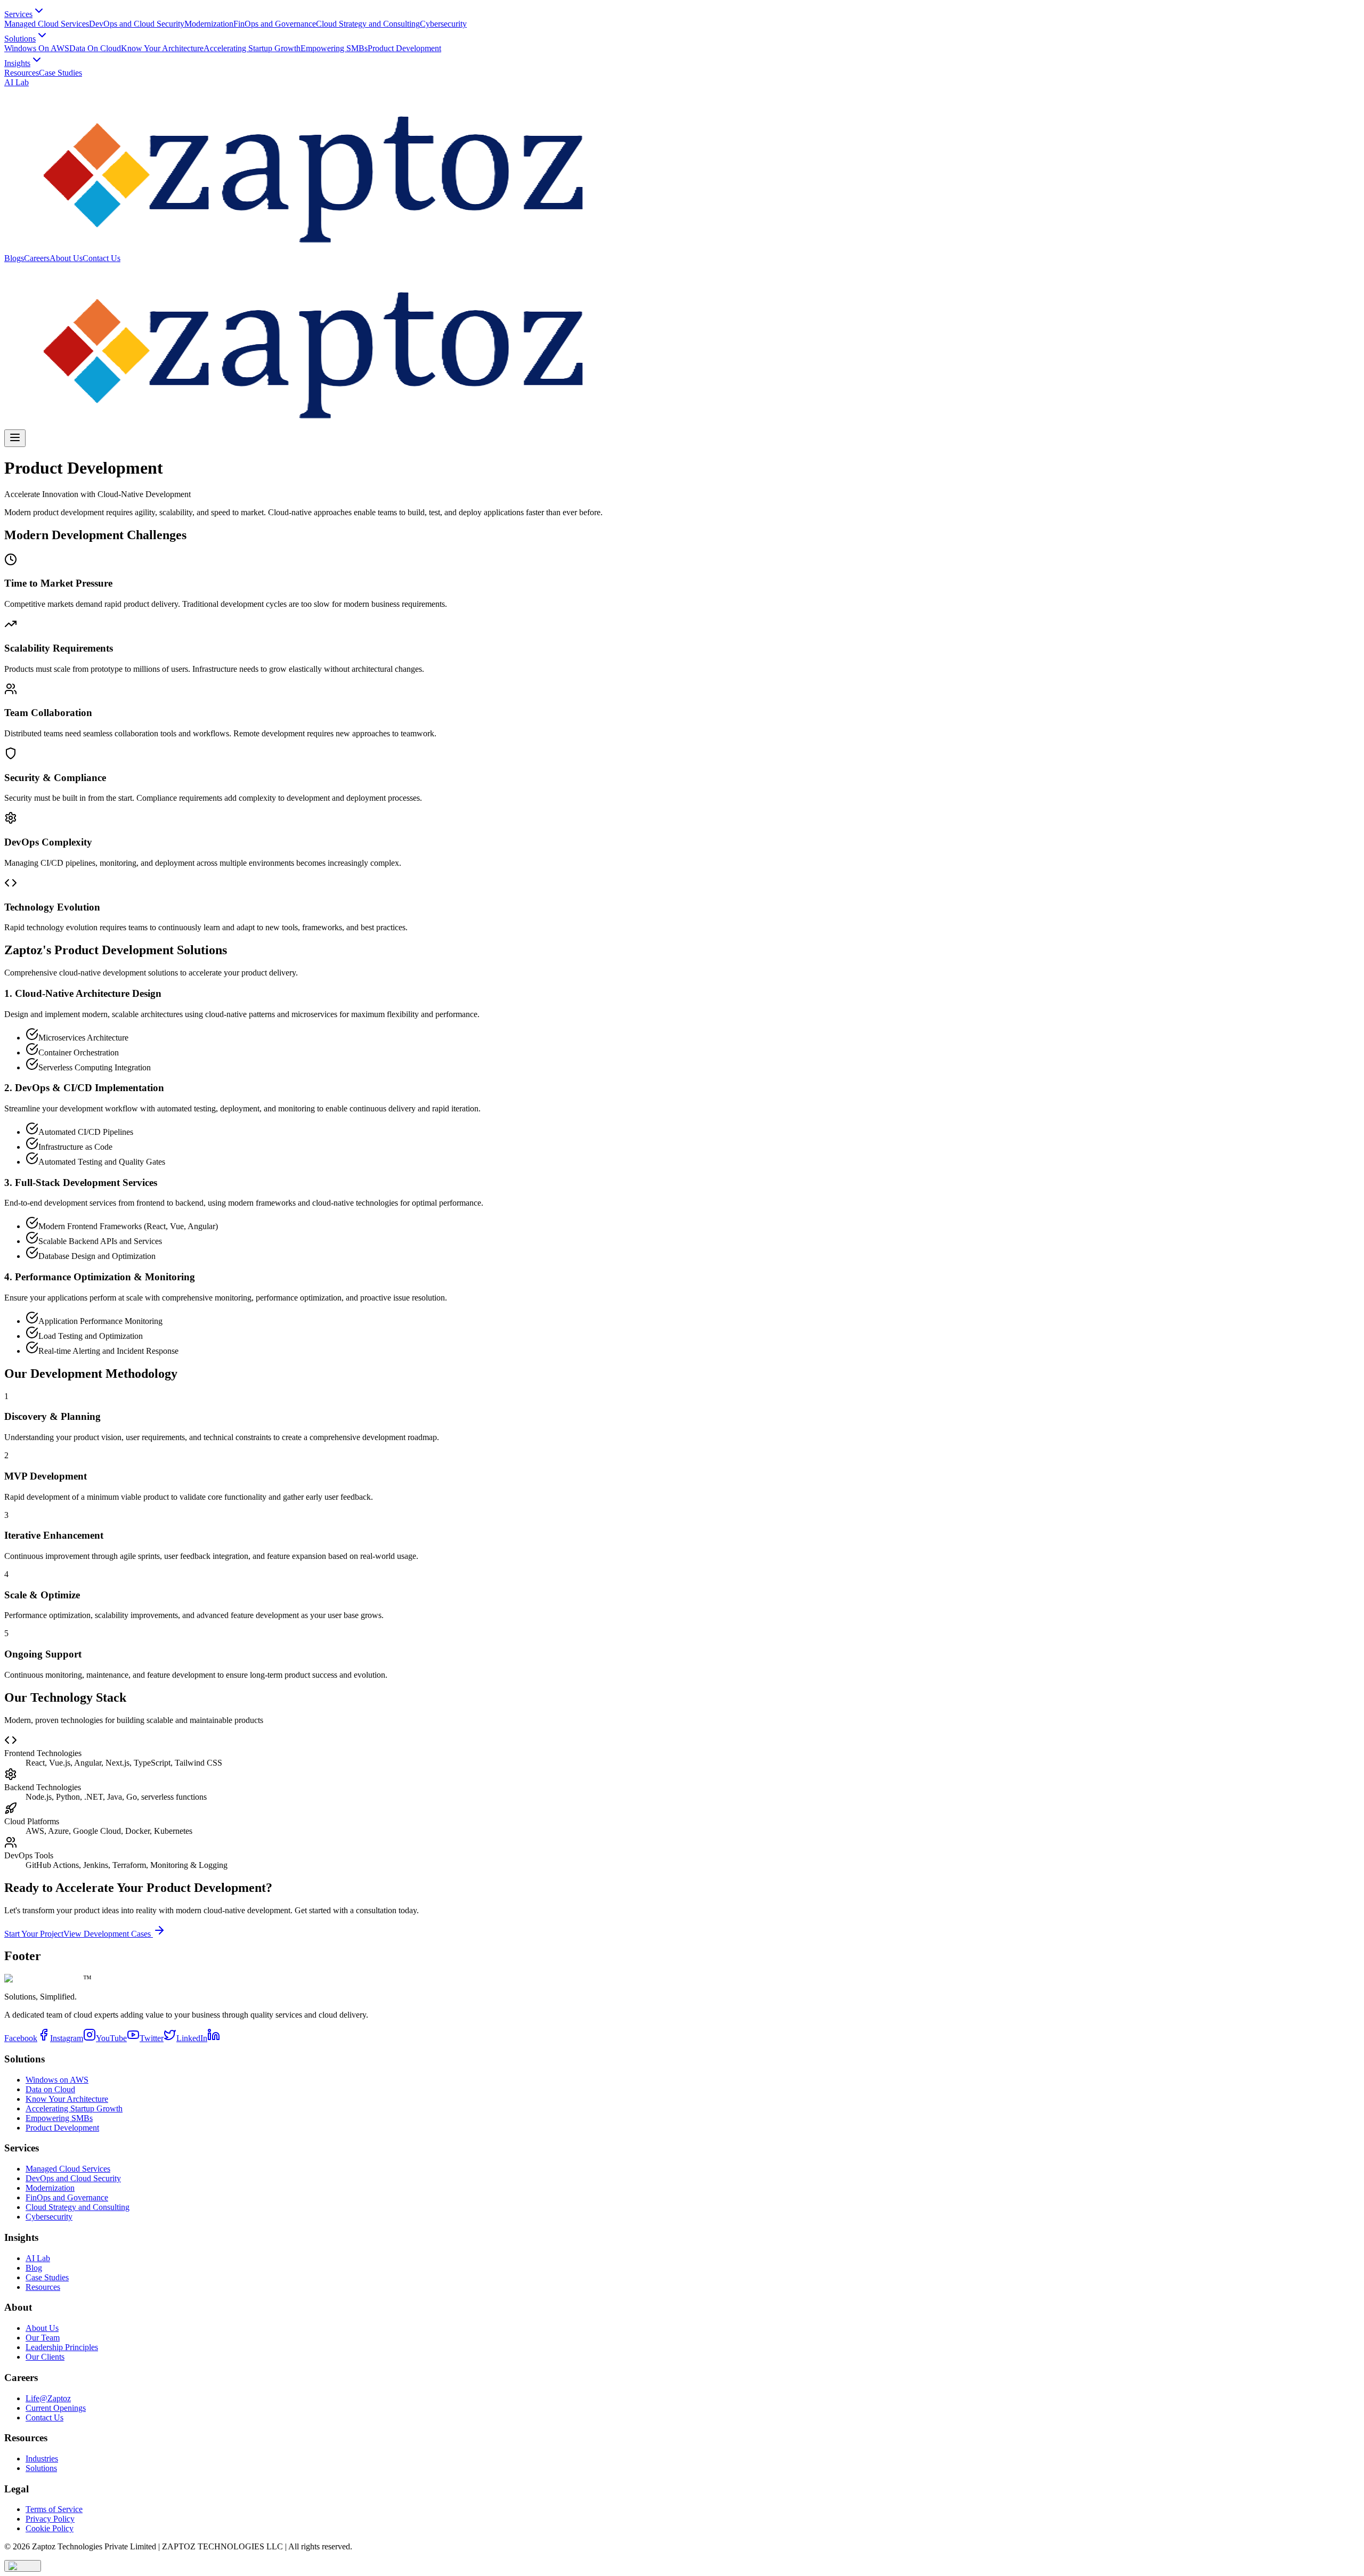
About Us (66, 258)
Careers (37, 258)
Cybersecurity (443, 24)
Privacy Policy (50, 2519)
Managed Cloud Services (47, 24)
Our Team (43, 2338)
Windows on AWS (57, 2080)
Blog (34, 2268)
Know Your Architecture (162, 48)
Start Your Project (34, 1934)
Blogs (14, 258)
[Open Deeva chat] (23, 2566)
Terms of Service (54, 2509)
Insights (17, 63)
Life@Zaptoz (48, 2398)
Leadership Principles (62, 2347)
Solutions (20, 39)
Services (18, 14)
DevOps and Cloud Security (137, 24)
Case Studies (60, 73)
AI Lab (17, 82)
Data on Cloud (50, 2089)
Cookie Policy (50, 2528)
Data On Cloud (95, 48)
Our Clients (45, 2357)
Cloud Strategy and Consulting (368, 24)
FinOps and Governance (275, 24)
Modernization (209, 24)
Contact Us (102, 258)
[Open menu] (15, 438)
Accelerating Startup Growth (252, 48)
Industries (42, 2459)
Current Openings (56, 2408)
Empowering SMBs (334, 48)
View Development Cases (108, 1934)
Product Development (404, 48)
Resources (22, 73)
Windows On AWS (37, 48)
